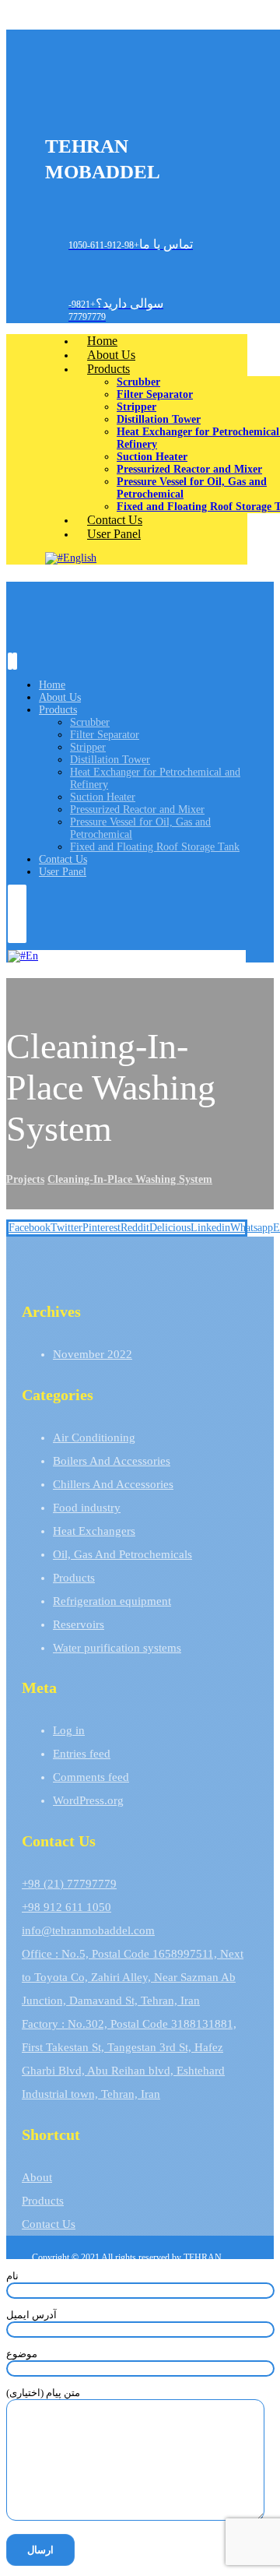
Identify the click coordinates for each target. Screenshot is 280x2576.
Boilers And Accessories (112, 1461)
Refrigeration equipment (112, 1601)
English (80, 558)
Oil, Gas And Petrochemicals (122, 1554)
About (37, 2177)
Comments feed (91, 1777)
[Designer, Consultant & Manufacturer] (68, 104)
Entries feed (82, 1754)
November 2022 (93, 1354)
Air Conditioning (94, 1438)
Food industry (87, 1508)
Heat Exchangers (94, 1531)
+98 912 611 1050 (66, 1907)
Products (74, 1578)
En (32, 956)
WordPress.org (88, 1800)
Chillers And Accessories (113, 1484)
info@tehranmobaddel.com (88, 1930)
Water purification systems (117, 1648)
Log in (69, 1730)
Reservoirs (79, 1624)
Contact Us (49, 2224)
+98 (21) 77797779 (69, 1884)
